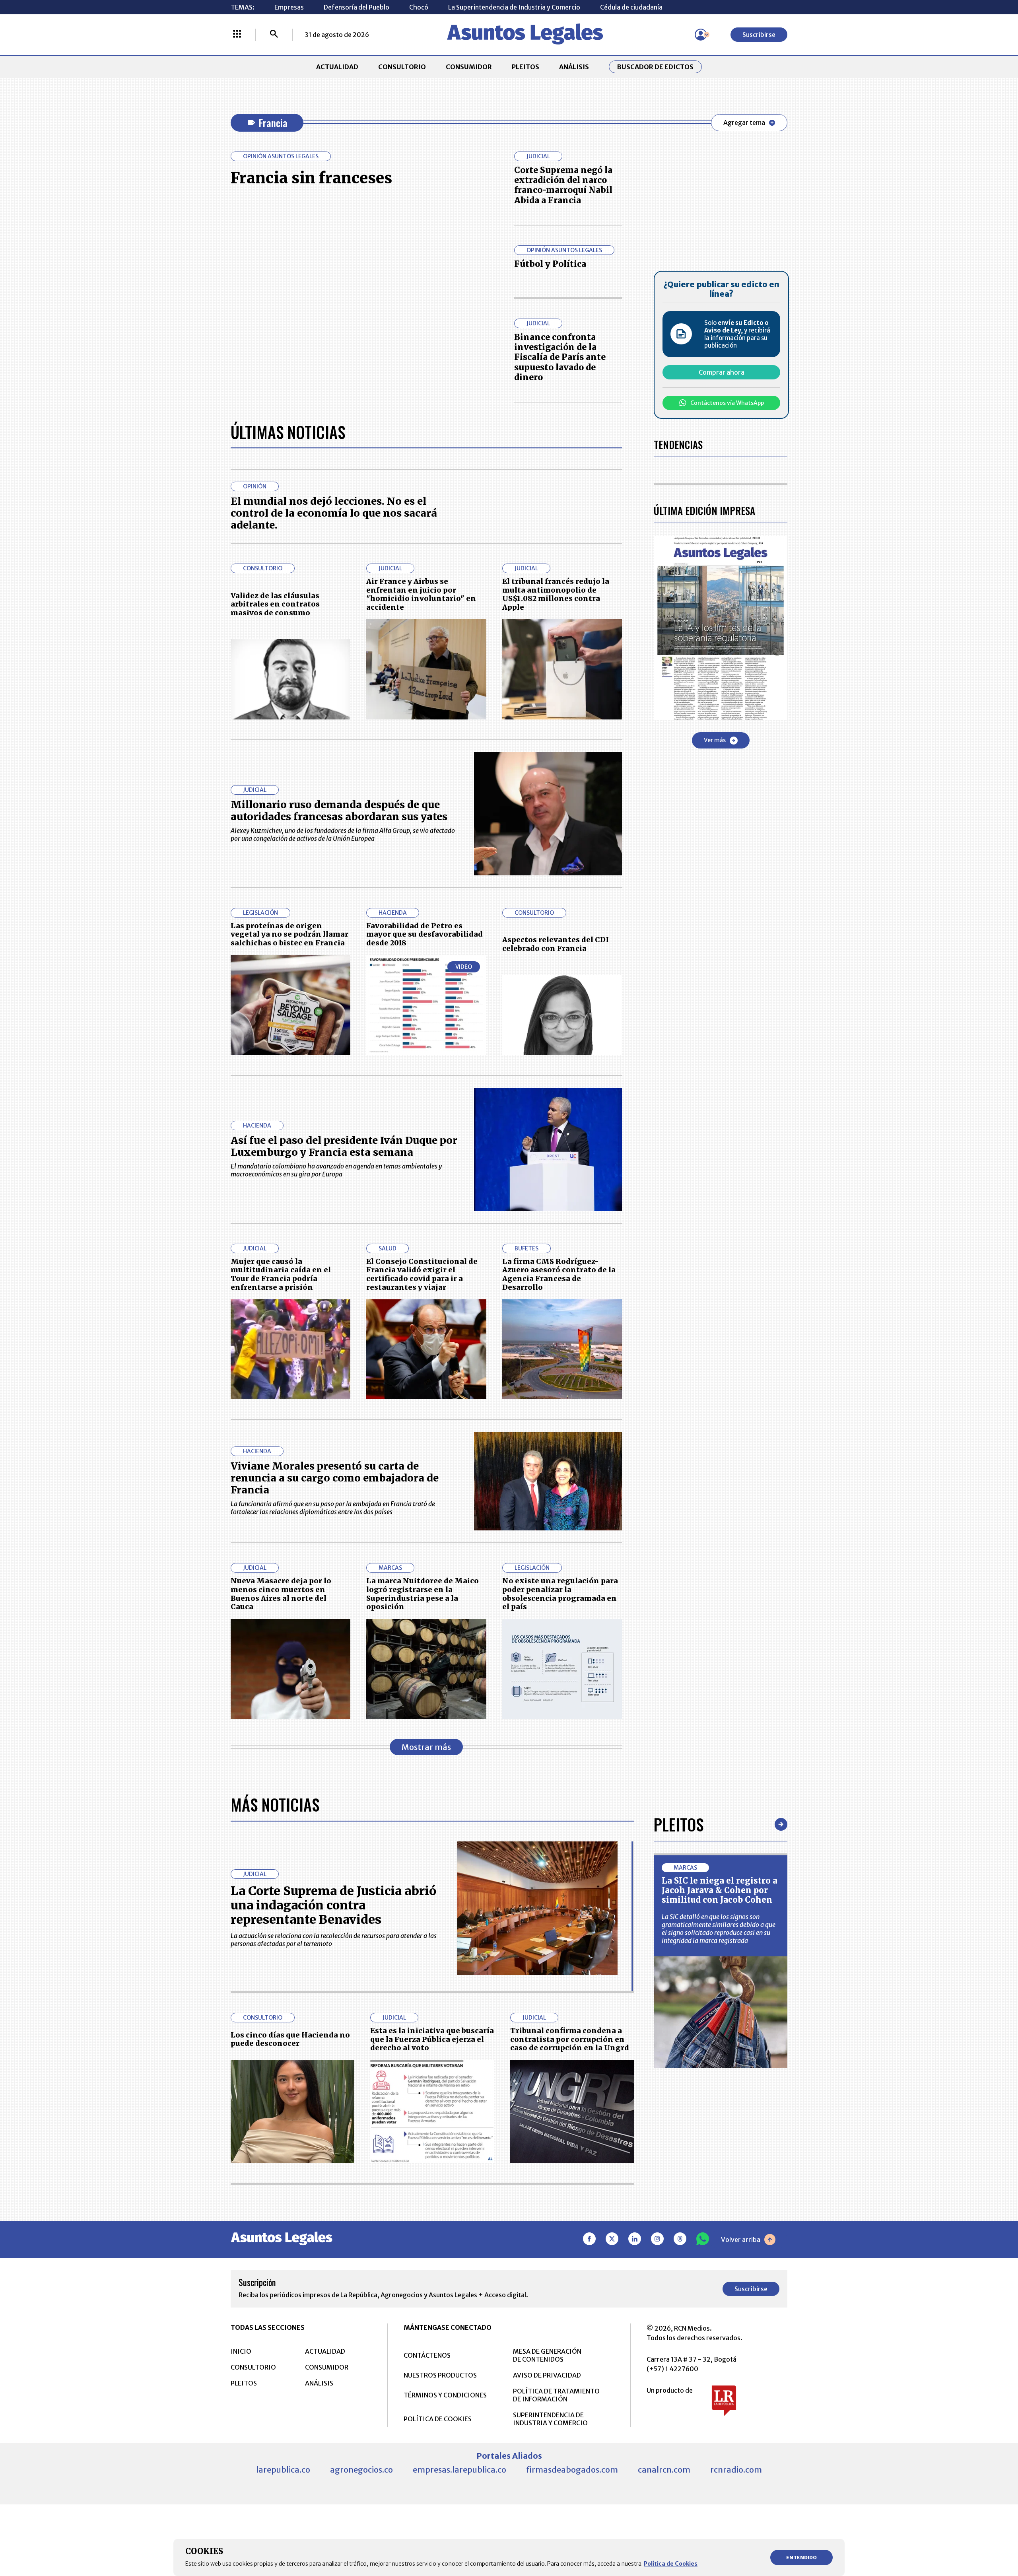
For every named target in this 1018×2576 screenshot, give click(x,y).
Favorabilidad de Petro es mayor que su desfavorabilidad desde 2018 (424, 934)
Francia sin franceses (311, 178)
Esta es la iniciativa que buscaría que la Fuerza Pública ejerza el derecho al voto (432, 2039)
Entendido (801, 2558)
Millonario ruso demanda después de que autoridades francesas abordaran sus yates (339, 811)
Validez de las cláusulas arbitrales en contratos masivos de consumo (275, 604)
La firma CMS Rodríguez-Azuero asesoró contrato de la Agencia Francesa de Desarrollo (559, 1274)
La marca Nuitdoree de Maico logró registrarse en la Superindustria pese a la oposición (423, 1594)
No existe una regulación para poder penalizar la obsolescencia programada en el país (560, 1594)
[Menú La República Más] (237, 35)
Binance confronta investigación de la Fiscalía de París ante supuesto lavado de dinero (560, 357)
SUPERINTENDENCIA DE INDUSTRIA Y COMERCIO (550, 2419)
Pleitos (679, 1824)
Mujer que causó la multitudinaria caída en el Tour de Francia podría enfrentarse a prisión (281, 1274)
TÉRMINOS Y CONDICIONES (445, 2395)
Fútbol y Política (550, 264)
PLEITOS (526, 67)
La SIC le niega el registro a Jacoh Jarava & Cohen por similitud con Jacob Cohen (720, 1890)
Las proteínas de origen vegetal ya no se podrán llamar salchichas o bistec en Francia (289, 934)
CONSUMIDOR (469, 67)
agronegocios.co (361, 2470)
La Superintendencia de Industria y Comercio (514, 7)
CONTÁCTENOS (427, 2355)
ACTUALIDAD (337, 67)
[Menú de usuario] (701, 35)
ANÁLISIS (574, 67)
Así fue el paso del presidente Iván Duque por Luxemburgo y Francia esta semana (344, 1146)
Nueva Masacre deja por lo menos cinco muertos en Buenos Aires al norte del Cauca (281, 1594)
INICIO (241, 2351)
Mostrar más (426, 1747)
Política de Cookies (671, 2564)
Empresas (289, 7)
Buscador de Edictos (655, 67)
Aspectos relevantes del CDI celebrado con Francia (556, 944)
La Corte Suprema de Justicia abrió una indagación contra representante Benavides (333, 1905)
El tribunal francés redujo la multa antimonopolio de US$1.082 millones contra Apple (556, 594)
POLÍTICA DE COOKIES (438, 2419)
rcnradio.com (736, 2470)
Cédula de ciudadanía (631, 7)
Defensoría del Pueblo (356, 7)
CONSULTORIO (402, 67)
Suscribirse (759, 35)
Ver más (715, 740)
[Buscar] (274, 35)
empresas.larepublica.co (459, 2470)
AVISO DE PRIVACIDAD (547, 2375)
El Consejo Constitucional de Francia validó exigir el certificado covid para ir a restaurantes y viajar (422, 1274)
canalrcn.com (664, 2470)
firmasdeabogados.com (572, 2470)
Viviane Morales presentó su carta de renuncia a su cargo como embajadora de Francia (335, 1478)
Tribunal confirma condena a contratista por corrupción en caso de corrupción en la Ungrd (570, 2039)
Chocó (419, 7)
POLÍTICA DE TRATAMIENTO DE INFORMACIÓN (556, 2395)
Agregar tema (744, 122)
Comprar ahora (722, 372)
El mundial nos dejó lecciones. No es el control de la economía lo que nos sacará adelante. (334, 513)
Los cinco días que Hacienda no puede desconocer (290, 2039)
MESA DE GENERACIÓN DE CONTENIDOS (547, 2355)
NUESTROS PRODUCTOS (440, 2375)
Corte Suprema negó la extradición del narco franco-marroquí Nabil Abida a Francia (563, 185)
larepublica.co (283, 2470)
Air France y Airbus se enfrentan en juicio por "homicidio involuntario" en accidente (421, 594)
